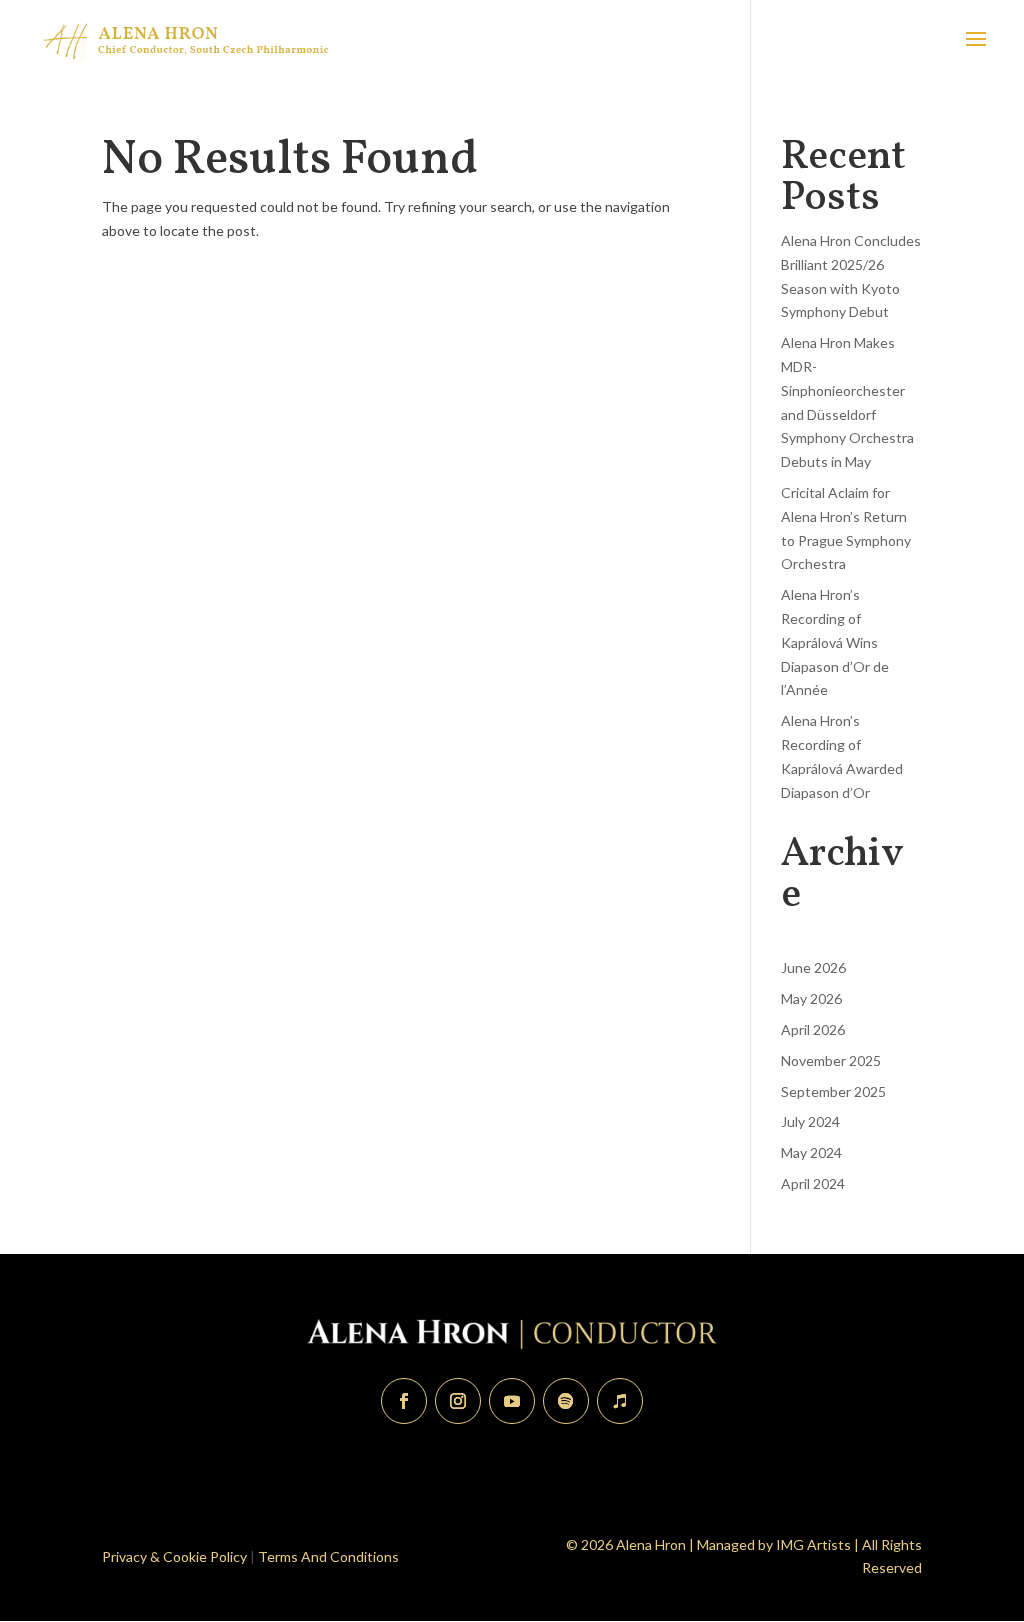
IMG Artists (813, 1544)
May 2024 (811, 1152)
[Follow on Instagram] (458, 1401)
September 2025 (833, 1091)
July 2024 (810, 1121)
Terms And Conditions (328, 1556)
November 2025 (831, 1060)
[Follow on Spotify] (566, 1401)
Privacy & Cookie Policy (174, 1556)
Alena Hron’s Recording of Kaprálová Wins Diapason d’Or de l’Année (835, 642)
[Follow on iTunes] (620, 1401)
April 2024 (813, 1183)
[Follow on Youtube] (512, 1401)
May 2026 (811, 998)
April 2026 (813, 1029)
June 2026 (813, 967)
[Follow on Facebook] (404, 1401)
